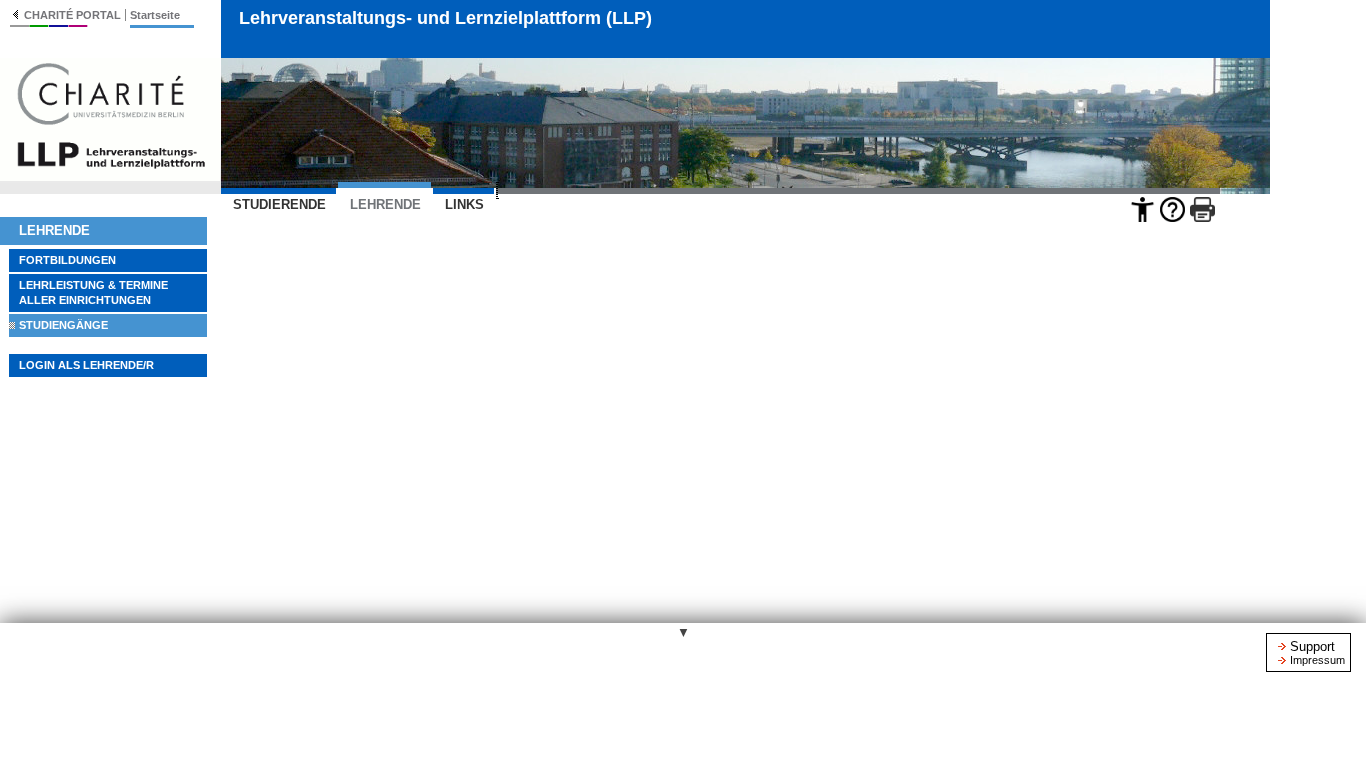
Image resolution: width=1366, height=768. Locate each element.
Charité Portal (72, 15)
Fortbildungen (67, 260)
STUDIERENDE (279, 204)
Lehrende (54, 230)
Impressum (1317, 660)
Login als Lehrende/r (86, 365)
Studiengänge (63, 325)
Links (464, 204)
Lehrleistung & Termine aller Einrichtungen (93, 292)
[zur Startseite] (110, 175)
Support (1312, 646)
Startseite (155, 15)
